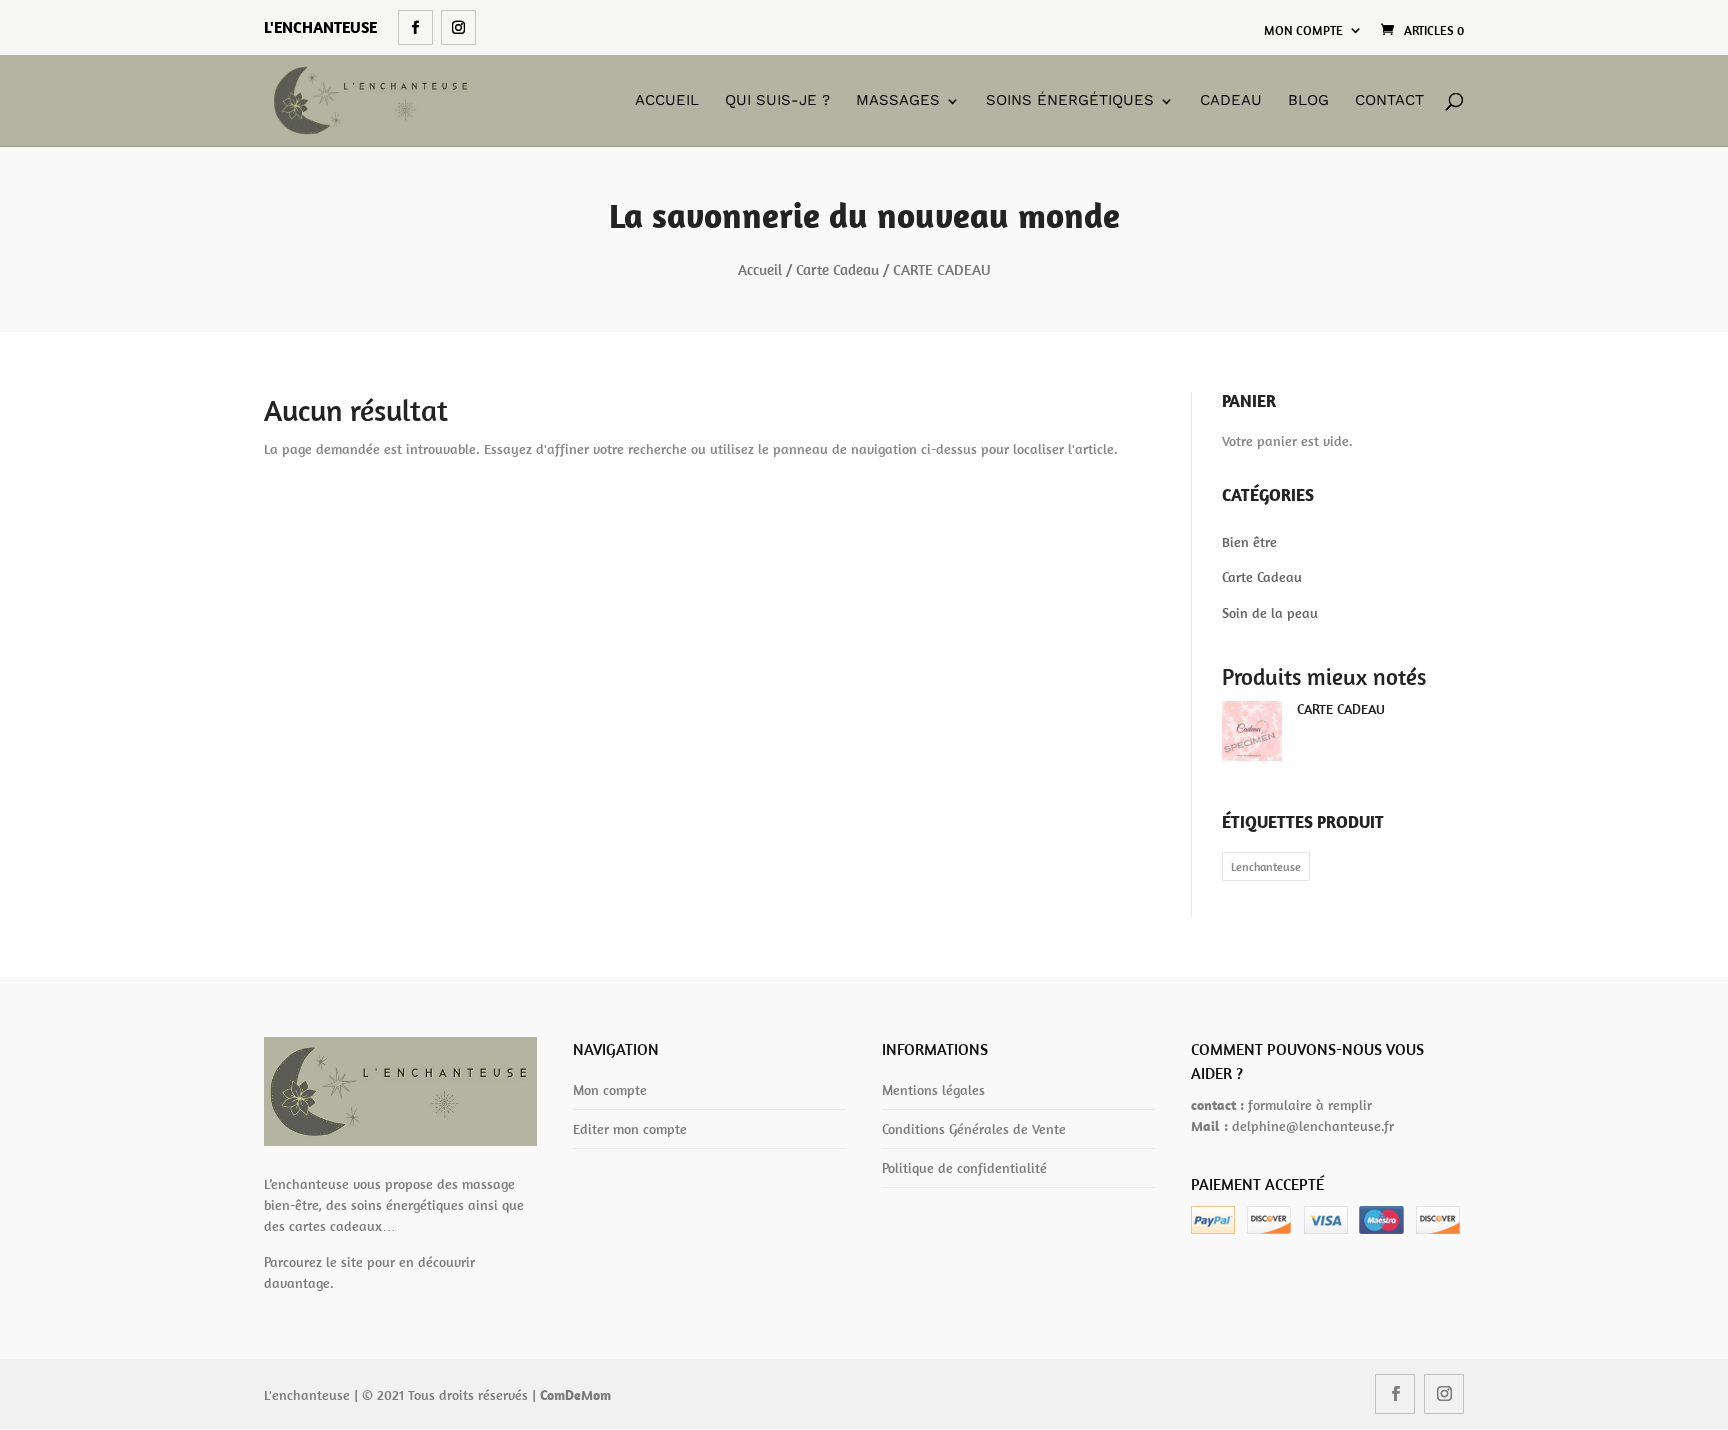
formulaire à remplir (1310, 1105)
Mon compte (1303, 30)
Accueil (667, 101)
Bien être (1249, 542)
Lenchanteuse (1266, 866)
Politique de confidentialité (964, 1168)
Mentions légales (933, 1090)
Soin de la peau (1270, 613)
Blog (1308, 101)
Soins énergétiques (1070, 101)
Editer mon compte (630, 1129)
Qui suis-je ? (777, 101)
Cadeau (1231, 101)
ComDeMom (575, 1395)
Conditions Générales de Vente (974, 1129)
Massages (898, 101)
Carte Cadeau (837, 269)
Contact (1389, 101)
